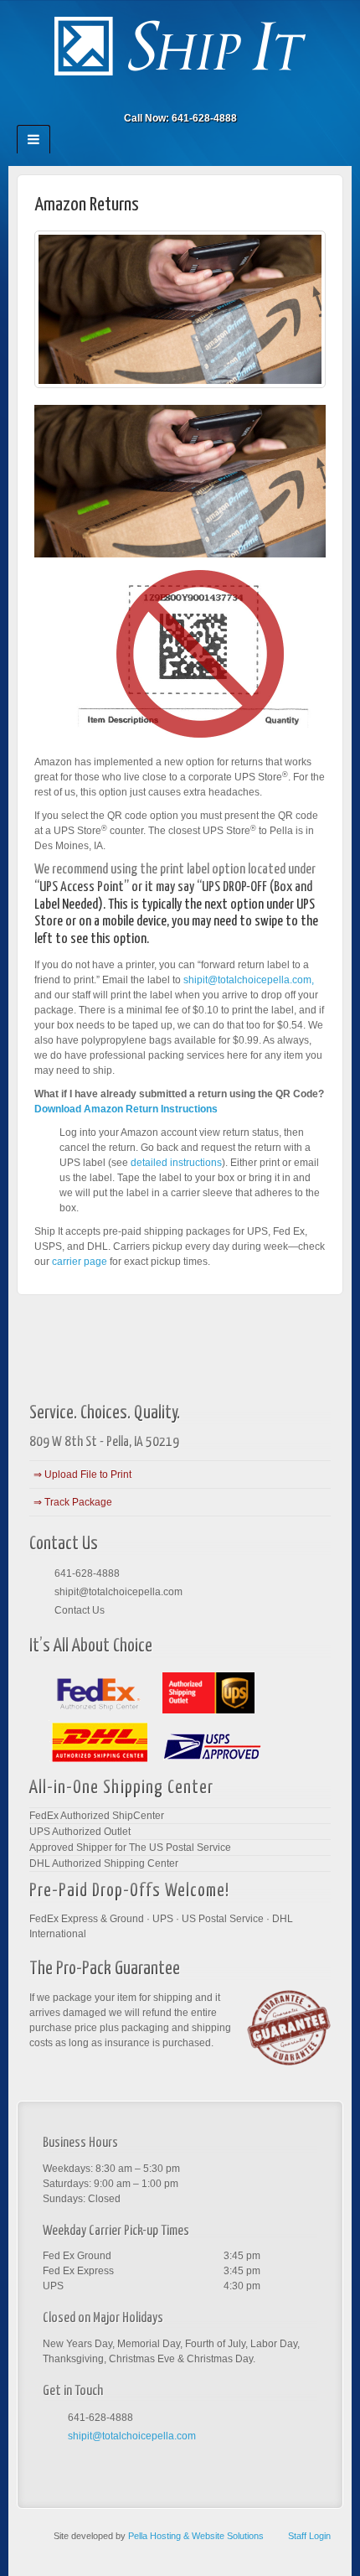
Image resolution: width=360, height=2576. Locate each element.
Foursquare (158, 95)
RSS (226, 95)
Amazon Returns (87, 205)
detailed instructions (176, 1163)
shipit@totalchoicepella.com (118, 1592)
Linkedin (180, 95)
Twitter (203, 95)
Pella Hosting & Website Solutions (196, 2536)
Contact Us (80, 1610)
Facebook (135, 95)
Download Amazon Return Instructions (126, 1109)
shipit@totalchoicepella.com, (249, 980)
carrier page (80, 1262)
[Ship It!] (180, 45)
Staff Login (309, 2536)
